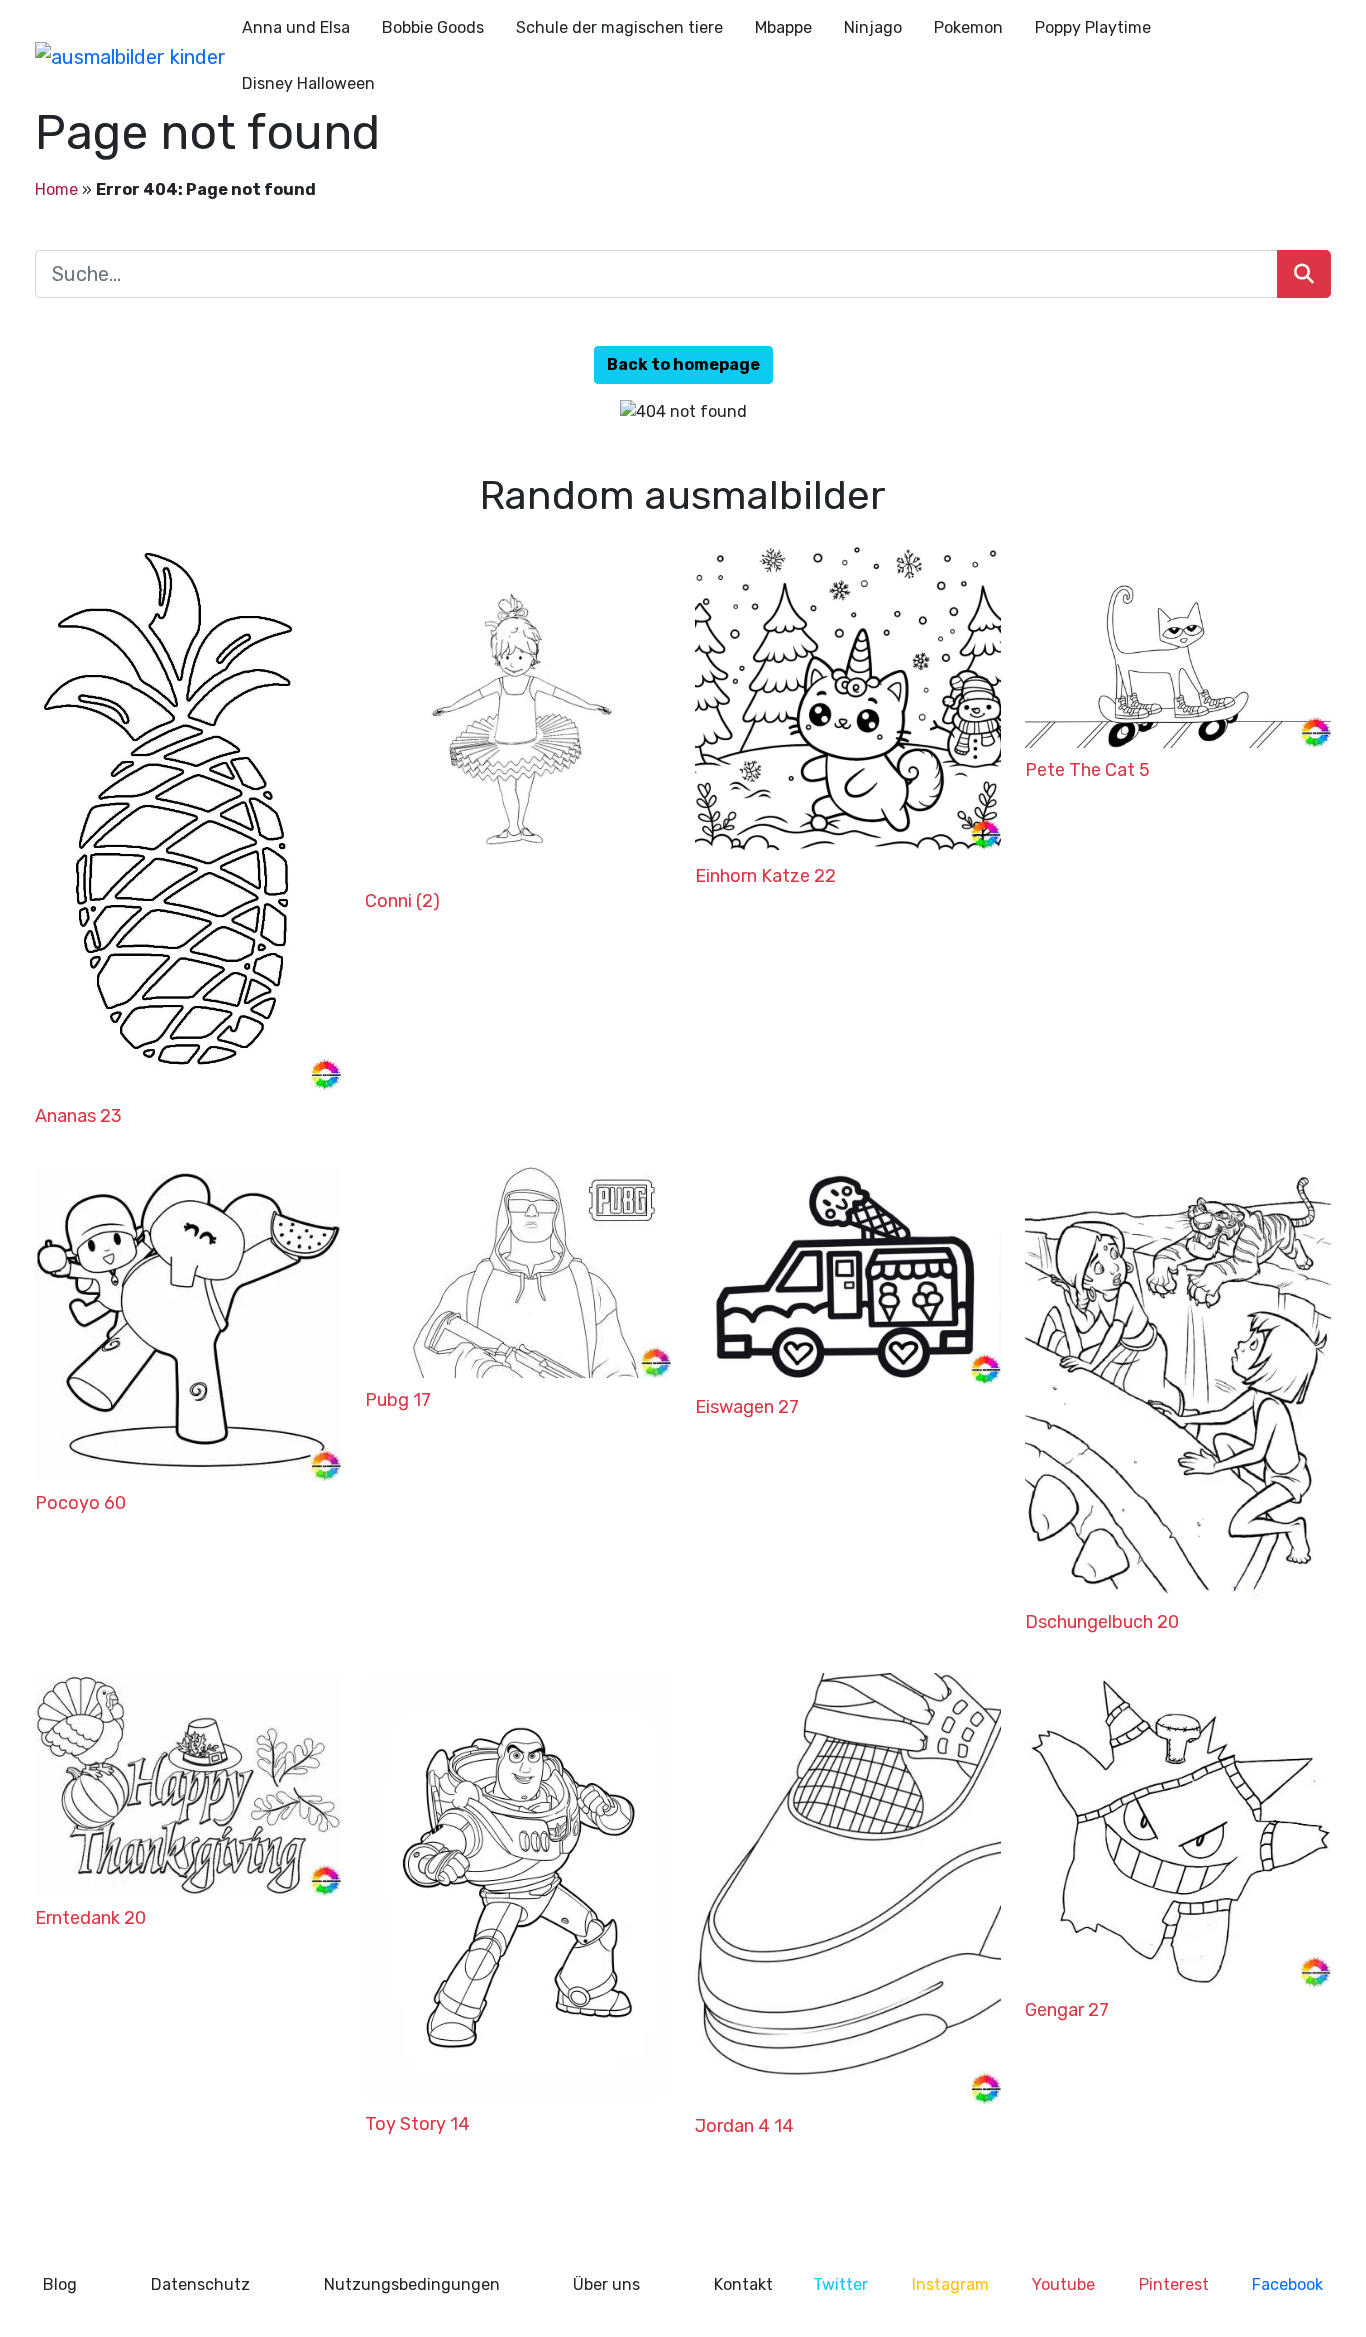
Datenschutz (200, 2284)
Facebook (1287, 2284)
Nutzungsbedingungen (412, 2284)
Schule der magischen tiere (619, 27)
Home (56, 189)
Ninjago (873, 27)
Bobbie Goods (433, 27)
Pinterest (1174, 2284)
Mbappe (783, 27)
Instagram (950, 2284)
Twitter (840, 2284)
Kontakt (743, 2284)
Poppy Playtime (1093, 27)
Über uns (606, 2284)
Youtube (1063, 2284)
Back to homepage (683, 364)
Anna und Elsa (296, 27)
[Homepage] (130, 56)
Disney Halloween (308, 83)
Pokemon (968, 27)
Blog (60, 2284)
